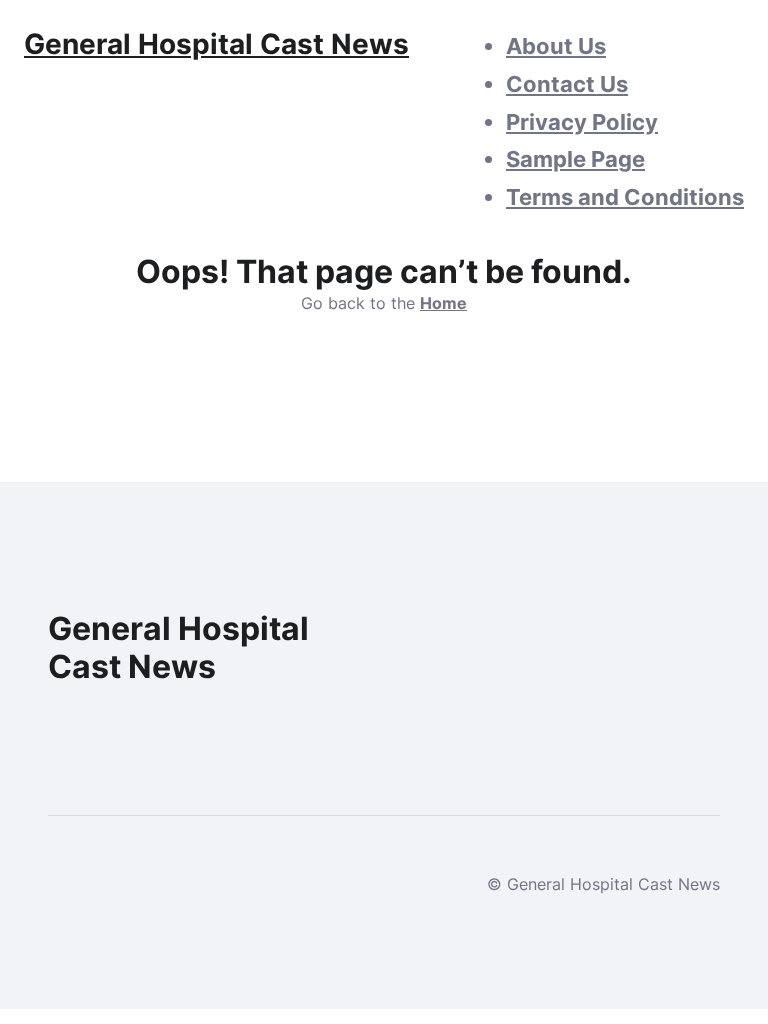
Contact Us (567, 84)
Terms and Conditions (625, 197)
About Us (556, 46)
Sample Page (575, 159)
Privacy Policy (582, 122)
